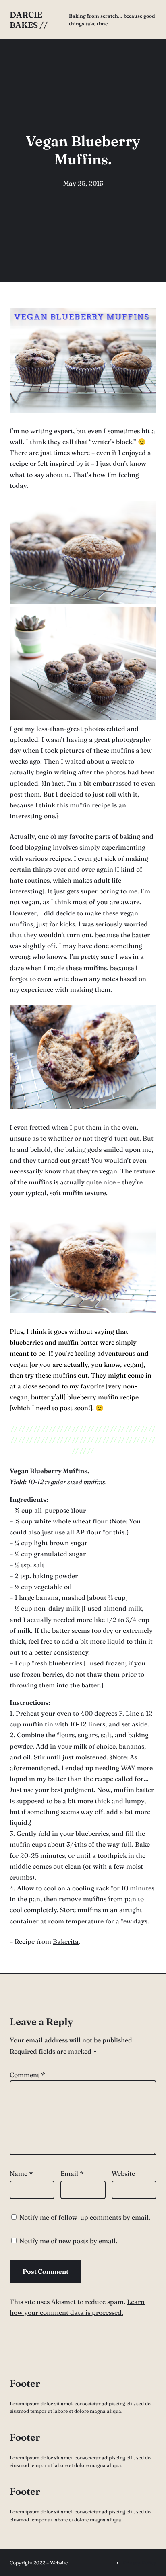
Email (72, 2173)
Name (21, 2173)
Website (123, 2173)
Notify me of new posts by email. (68, 2241)
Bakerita (66, 1941)
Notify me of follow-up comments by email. (85, 2217)
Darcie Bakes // (29, 20)
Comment (27, 2075)
